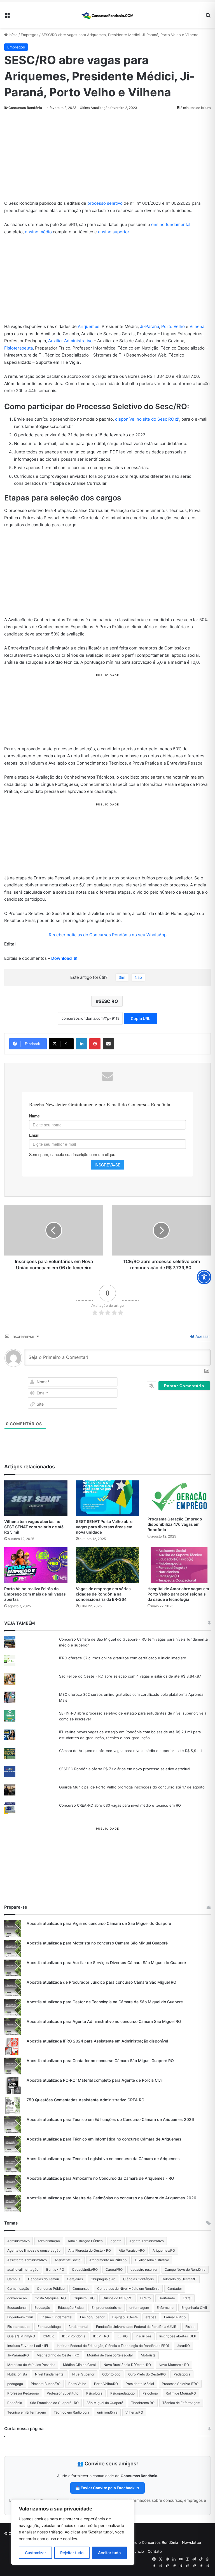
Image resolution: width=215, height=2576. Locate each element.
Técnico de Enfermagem (181, 2403)
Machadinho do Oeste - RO (58, 2355)
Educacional (17, 2308)
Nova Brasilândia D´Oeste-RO (127, 2365)
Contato (155, 2551)
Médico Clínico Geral (79, 2365)
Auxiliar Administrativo (70, 341)
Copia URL (141, 1018)
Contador (175, 2289)
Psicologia (94, 2393)
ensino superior (114, 232)
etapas (151, 2317)
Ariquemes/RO (164, 2250)
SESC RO (108, 1001)
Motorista (148, 2355)
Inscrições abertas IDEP (178, 2336)
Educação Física (71, 2308)
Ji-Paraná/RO (18, 2355)
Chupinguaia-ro (103, 2279)
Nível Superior (83, 2374)
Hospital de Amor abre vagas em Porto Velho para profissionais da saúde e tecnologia (178, 1594)
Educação (42, 2308)
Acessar (202, 1336)
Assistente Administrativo (27, 2260)
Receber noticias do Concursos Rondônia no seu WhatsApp (108, 935)
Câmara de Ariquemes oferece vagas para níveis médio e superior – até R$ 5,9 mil (131, 1751)
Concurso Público (51, 2289)
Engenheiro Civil (20, 2317)
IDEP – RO (101, 2336)
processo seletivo (105, 203)
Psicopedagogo (122, 2393)
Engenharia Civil (194, 2308)
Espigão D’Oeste (125, 2317)
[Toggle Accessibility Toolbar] (204, 1277)
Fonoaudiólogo (49, 2327)
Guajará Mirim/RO (21, 2336)
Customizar (35, 2553)
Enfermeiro (165, 2308)
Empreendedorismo (107, 2308)
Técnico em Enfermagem (27, 2412)
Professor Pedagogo (23, 2393)
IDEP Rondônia (74, 2336)
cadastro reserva (144, 2269)
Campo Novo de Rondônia (185, 2269)
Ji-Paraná (149, 326)
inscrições (143, 2336)
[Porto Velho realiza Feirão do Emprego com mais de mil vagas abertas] (36, 1565)
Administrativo (18, 2241)
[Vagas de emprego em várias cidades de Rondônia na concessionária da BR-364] (107, 1565)
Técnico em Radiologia (72, 2412)
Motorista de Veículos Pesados (31, 2365)
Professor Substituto (63, 2393)
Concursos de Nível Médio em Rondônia (128, 2289)
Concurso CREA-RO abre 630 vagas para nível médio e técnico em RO (120, 1805)
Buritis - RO (55, 2269)
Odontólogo (111, 2374)
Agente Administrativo (147, 2241)
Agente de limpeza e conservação (34, 2250)
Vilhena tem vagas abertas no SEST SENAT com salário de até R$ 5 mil (34, 1527)
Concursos (81, 2289)
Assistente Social (68, 2260)
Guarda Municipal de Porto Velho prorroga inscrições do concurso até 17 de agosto (132, 1787)
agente (116, 2241)
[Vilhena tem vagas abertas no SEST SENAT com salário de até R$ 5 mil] (36, 1498)
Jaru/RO (183, 2346)
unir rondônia (107, 2412)
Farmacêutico (175, 2317)
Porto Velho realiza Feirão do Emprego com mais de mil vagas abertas (35, 1594)
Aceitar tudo (109, 2553)
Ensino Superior (92, 2317)
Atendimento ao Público (108, 2260)
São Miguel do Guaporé (105, 2403)
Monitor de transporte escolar (110, 2355)
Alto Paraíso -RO (132, 2250)
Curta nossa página (24, 2429)
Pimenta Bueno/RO (46, 2384)
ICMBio (49, 2336)
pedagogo (15, 2384)
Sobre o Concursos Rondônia (153, 2542)
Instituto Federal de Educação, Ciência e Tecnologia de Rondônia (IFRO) (113, 2346)
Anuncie (137, 2551)
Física (190, 2327)
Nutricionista (17, 2374)
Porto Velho (173, 326)
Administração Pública (85, 2241)
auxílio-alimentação (23, 2269)
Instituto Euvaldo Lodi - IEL (28, 2346)
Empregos (30, 35)
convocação (17, 2298)
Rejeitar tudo (72, 2553)
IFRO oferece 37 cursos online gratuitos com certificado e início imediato (123, 1658)
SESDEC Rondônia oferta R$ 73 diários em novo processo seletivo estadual (125, 1769)
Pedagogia (182, 2374)
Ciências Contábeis (138, 2279)
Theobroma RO (143, 2403)
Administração (49, 2241)
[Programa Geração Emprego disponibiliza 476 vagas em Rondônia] (179, 1497)
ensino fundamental (171, 224)
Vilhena (197, 326)
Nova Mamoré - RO (174, 2365)
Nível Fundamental (50, 2374)
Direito (145, 2298)
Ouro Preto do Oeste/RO (147, 2374)
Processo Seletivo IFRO (180, 2384)
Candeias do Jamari (44, 2279)
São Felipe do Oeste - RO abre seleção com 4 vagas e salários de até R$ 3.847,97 (130, 1676)
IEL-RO (122, 2336)
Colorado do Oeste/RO (179, 2279)
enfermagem (139, 2308)
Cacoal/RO (114, 2269)
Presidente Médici (140, 2384)
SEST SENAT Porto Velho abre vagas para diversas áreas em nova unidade (104, 1527)
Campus (14, 2279)
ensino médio (38, 232)
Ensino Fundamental (56, 2317)
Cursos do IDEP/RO (117, 2298)
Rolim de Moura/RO (181, 2393)
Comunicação (18, 2289)
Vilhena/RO (134, 2412)
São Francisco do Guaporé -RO (54, 2403)
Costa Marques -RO (50, 2298)
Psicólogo (150, 2393)
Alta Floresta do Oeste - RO (90, 2250)
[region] (73, 2532)
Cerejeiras (75, 2279)
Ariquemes (89, 326)
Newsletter (192, 2542)
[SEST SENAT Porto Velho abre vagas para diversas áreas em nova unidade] (107, 1498)
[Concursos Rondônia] (107, 15)
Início (13, 35)
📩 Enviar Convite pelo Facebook (105, 2488)
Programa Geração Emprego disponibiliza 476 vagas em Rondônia (175, 1524)
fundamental (78, 2327)
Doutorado (167, 2298)
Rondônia (15, 2403)
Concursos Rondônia (25, 108)
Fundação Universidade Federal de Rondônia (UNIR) (137, 2327)
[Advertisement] (107, 158)
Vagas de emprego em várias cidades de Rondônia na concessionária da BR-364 (103, 1594)
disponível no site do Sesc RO (145, 419)
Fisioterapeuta (18, 348)
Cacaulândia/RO (85, 2269)
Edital (187, 2298)
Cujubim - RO (84, 2298)
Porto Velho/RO (106, 2384)
